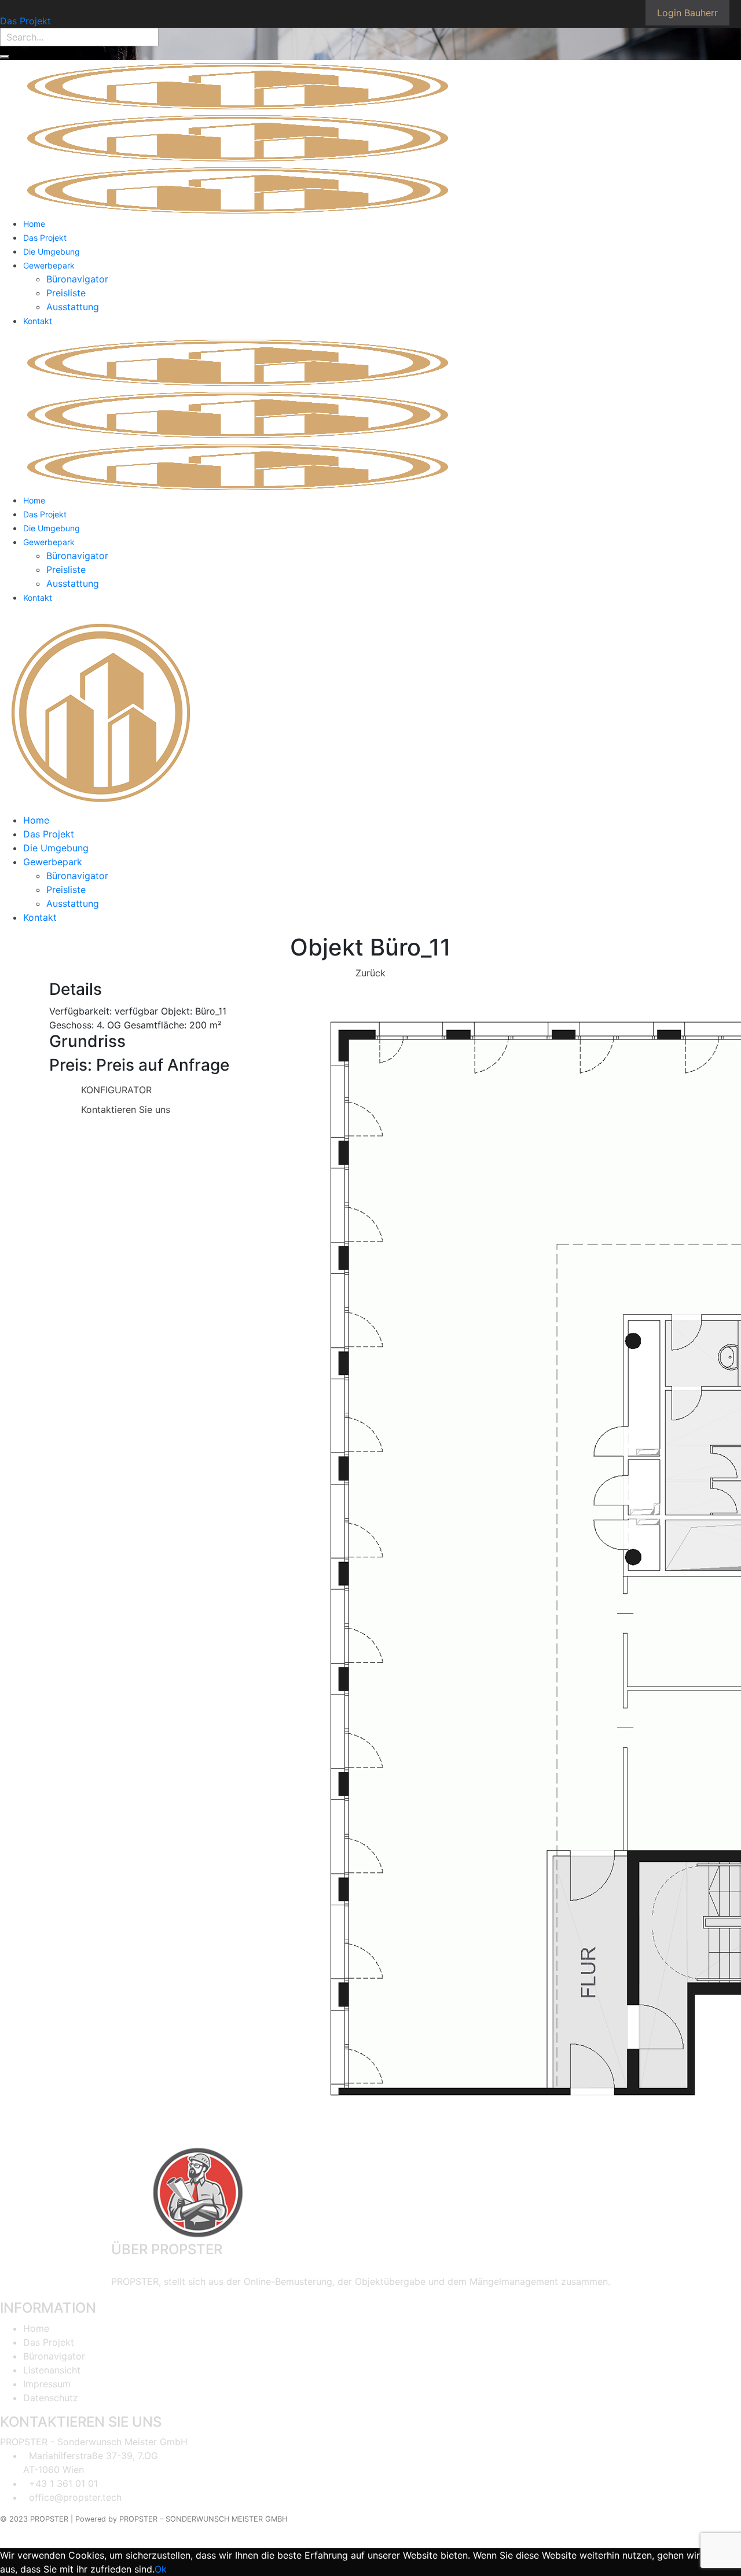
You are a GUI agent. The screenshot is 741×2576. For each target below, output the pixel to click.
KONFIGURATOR (116, 1090)
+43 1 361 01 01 (63, 2483)
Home (36, 2328)
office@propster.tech (75, 2497)
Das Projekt (25, 21)
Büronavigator (54, 2356)
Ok (161, 2569)
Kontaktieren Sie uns (126, 1109)
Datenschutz (51, 2398)
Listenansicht (52, 2370)
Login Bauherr (687, 13)
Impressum (47, 2384)
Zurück (370, 973)
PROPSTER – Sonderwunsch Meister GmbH (203, 2519)
